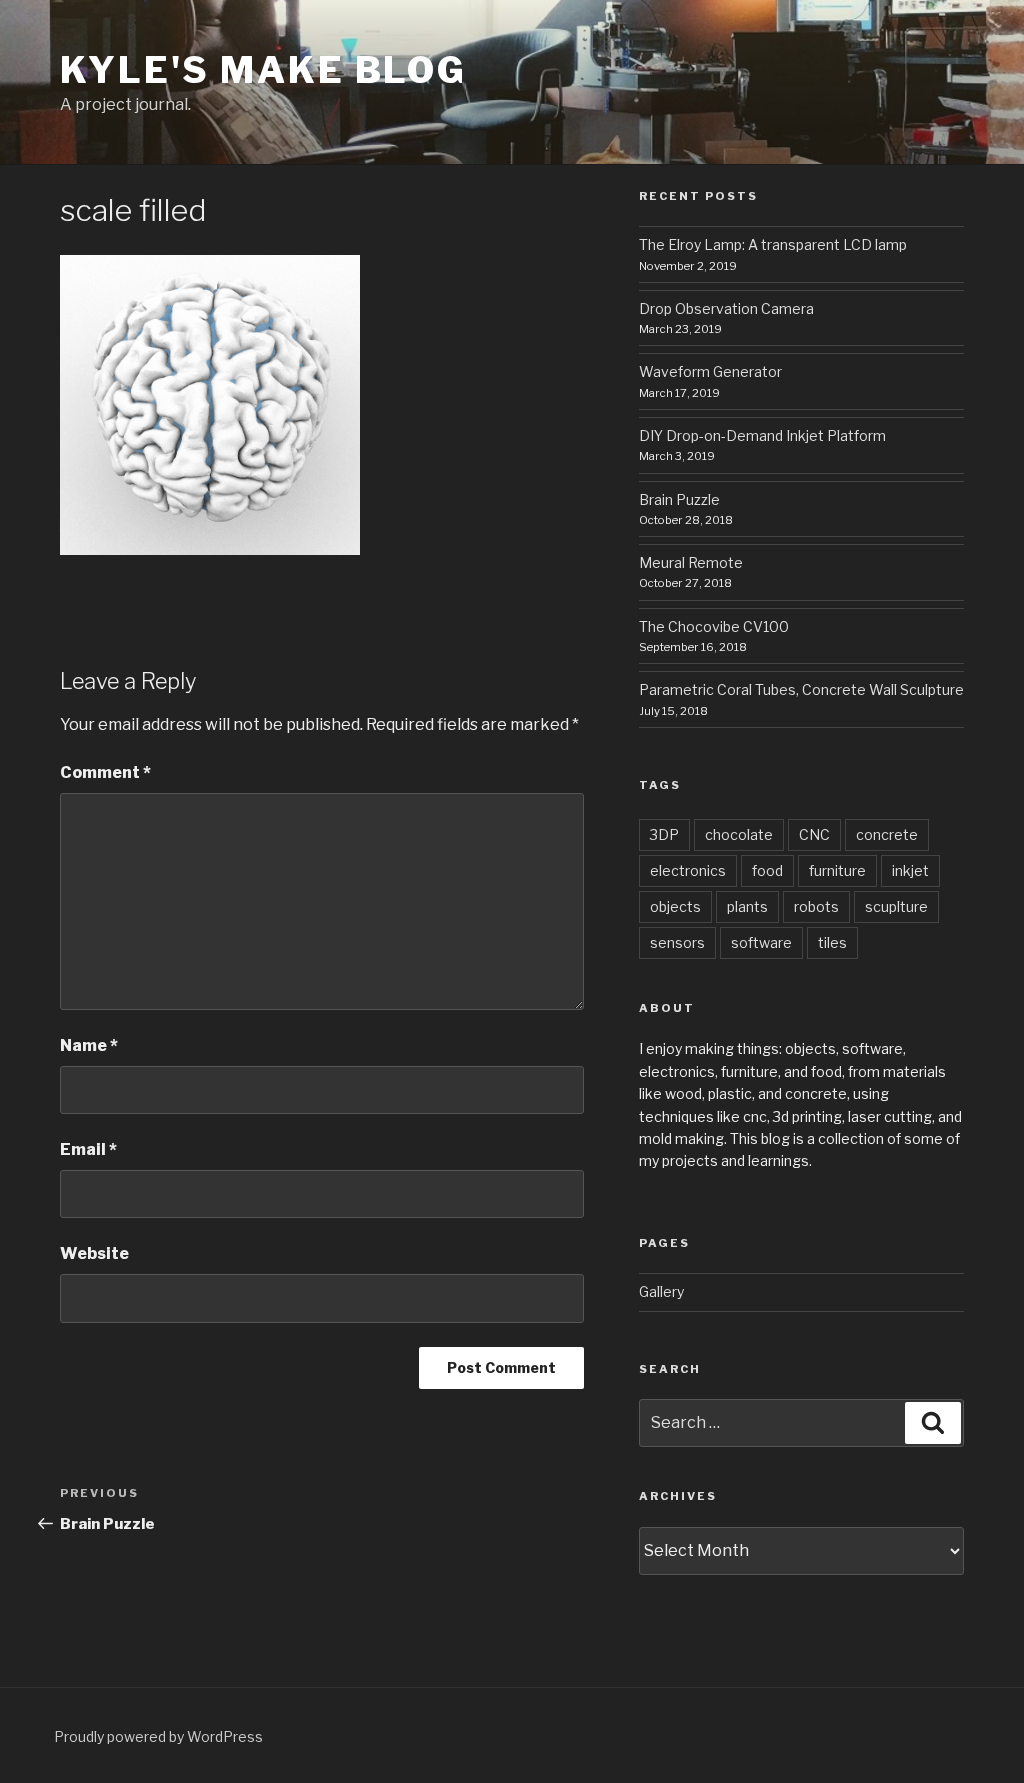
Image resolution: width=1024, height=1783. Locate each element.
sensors (677, 942)
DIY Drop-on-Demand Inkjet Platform (762, 435)
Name (89, 1045)
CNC (814, 834)
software (761, 942)
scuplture (896, 906)
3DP (664, 834)
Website (94, 1253)
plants (747, 906)
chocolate (739, 834)
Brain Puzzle (679, 499)
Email (88, 1149)
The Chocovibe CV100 (714, 626)
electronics (688, 870)
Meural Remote (691, 562)
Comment (105, 772)
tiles (832, 942)
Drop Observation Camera (726, 308)
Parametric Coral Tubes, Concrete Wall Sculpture (801, 689)
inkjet (910, 870)
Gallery (661, 1291)
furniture (837, 870)
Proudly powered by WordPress (158, 1736)
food (767, 870)
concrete (887, 834)
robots (816, 906)
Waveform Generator (710, 371)
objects (675, 906)
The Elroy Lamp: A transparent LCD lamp (773, 244)
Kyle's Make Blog (263, 70)
